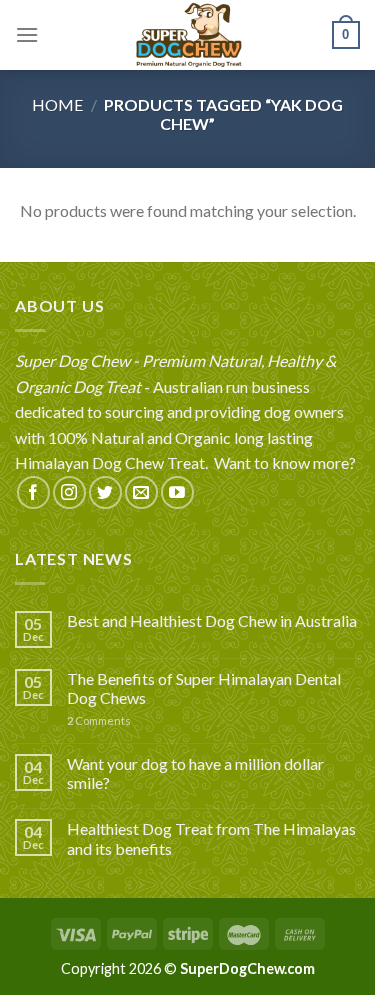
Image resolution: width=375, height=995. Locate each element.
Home (57, 104)
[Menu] (27, 34)
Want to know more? (285, 462)
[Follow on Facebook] (33, 492)
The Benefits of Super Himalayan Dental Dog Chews (204, 688)
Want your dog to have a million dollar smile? (195, 773)
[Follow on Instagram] (69, 492)
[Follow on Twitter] (105, 492)
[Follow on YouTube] (177, 492)
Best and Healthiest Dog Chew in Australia (212, 620)
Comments (99, 720)
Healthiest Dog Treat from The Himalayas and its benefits (211, 838)
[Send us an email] (141, 492)
